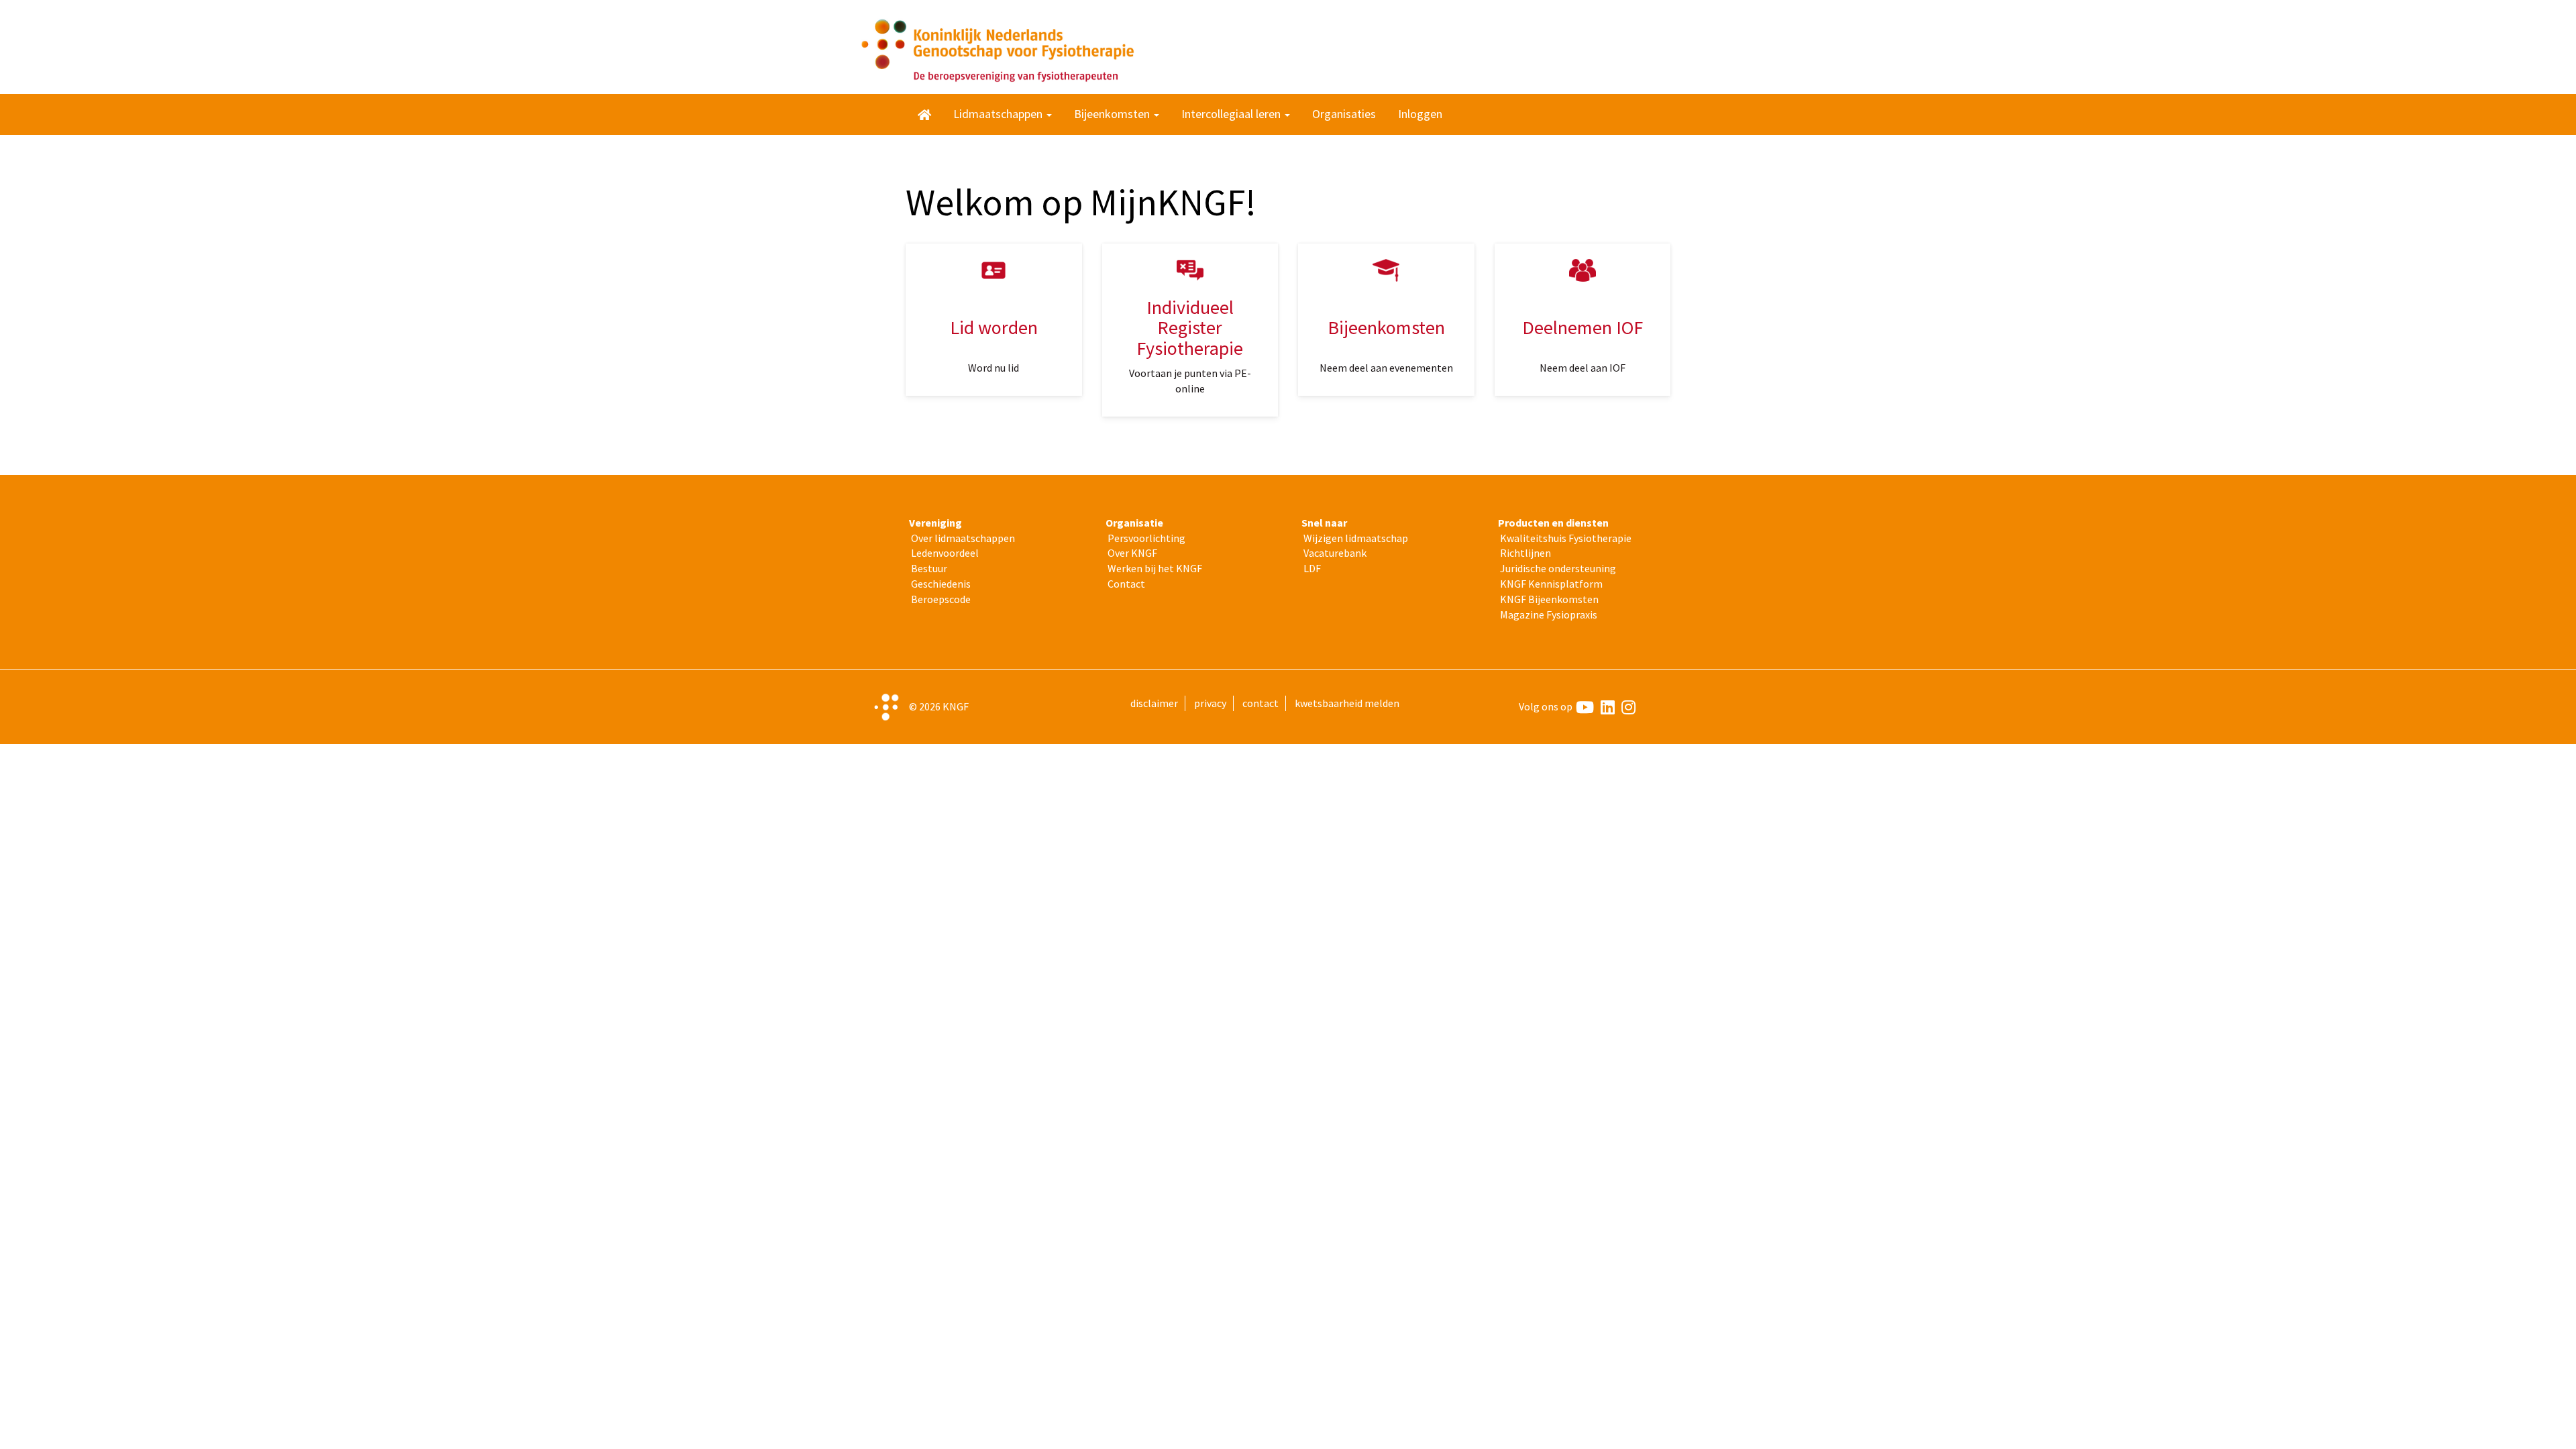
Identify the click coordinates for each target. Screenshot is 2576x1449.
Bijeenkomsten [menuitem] (1113, 114)
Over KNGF (1132, 553)
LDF (1312, 568)
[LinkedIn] (1608, 707)
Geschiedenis (941, 584)
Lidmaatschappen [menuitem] (999, 114)
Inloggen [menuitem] (1420, 114)
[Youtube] (1585, 707)
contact (1260, 703)
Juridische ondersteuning (1558, 568)
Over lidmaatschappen (963, 538)
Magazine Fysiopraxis (1549, 614)
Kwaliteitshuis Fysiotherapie (1566, 538)
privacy (1210, 703)
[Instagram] (1628, 707)
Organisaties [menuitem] (1344, 114)
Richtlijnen (1525, 553)
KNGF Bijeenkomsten (1549, 599)
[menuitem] (924, 114)
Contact (1126, 584)
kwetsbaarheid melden (1347, 703)
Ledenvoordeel (945, 553)
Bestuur (929, 568)
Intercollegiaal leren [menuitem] (1232, 114)
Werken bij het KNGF (1155, 568)
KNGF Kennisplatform (1551, 584)
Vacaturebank (1335, 553)
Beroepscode (941, 599)
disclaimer (1154, 703)
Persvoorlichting (1146, 538)
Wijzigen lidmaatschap (1356, 538)
